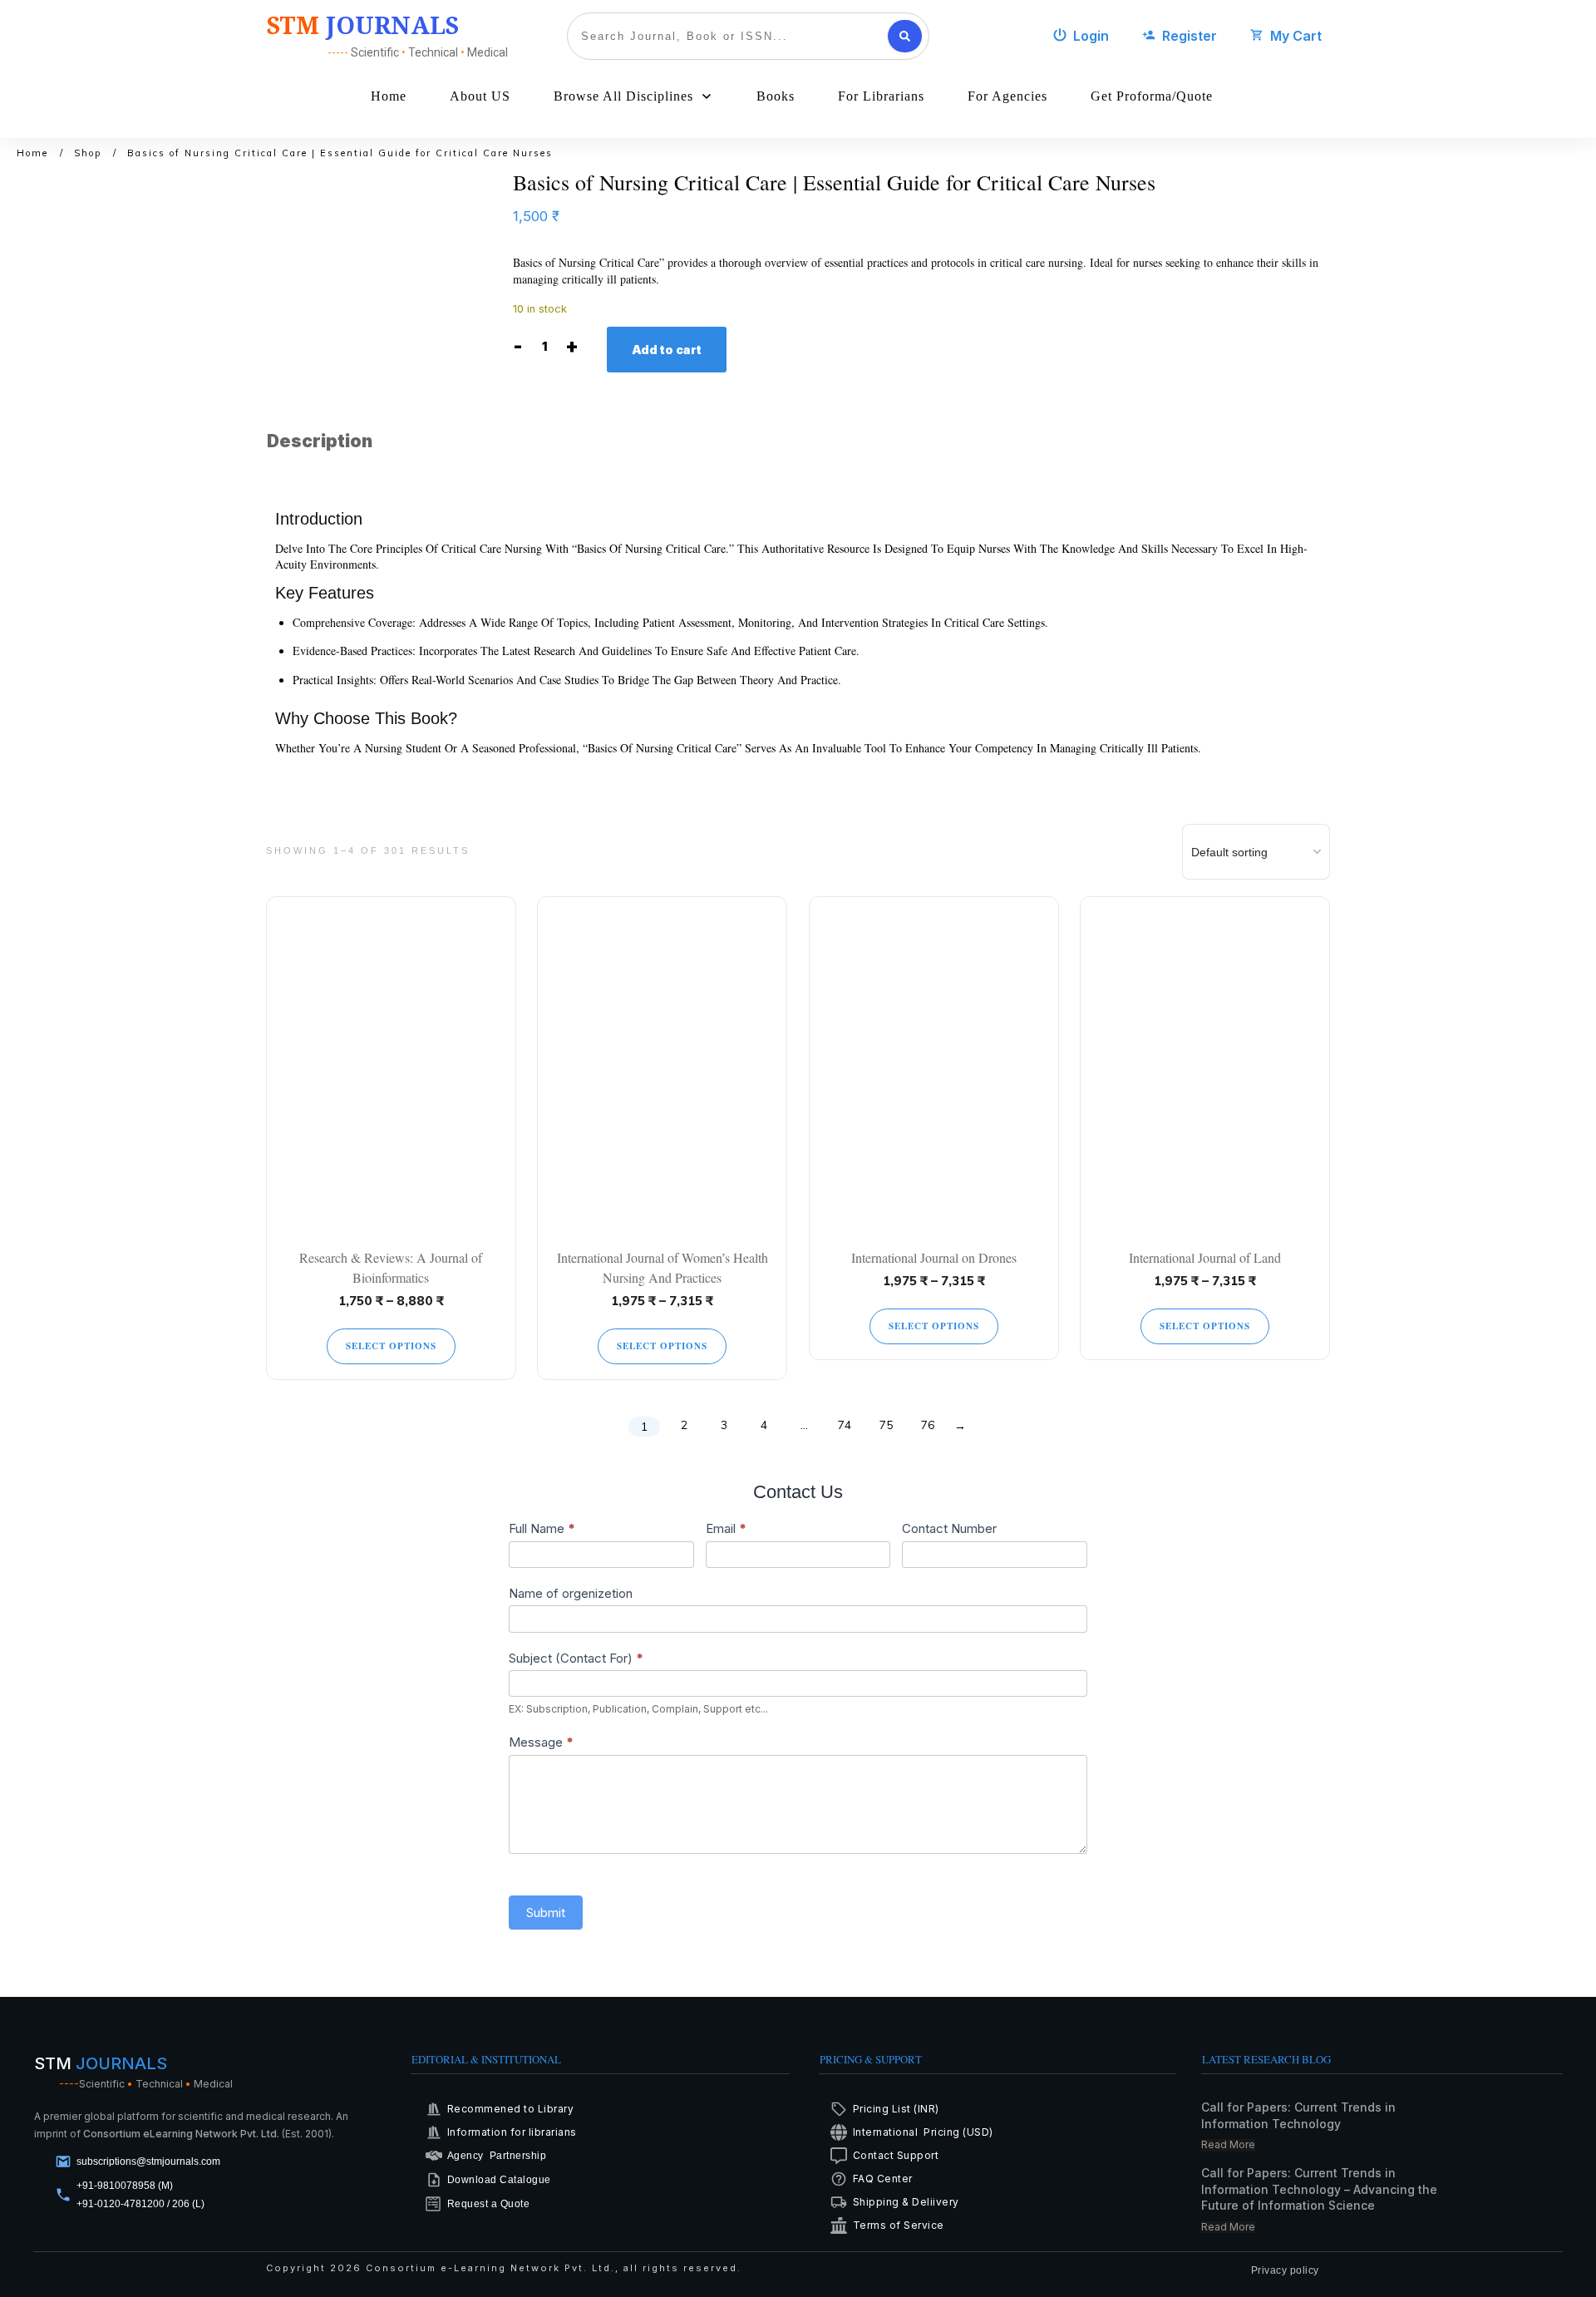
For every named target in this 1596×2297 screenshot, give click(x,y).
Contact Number (949, 1528)
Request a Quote (489, 2204)
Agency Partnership (497, 2156)
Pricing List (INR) (896, 2109)
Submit (546, 1913)
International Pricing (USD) (925, 2132)
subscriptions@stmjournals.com (148, 2161)
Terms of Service (899, 2225)
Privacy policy (1285, 2270)
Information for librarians (512, 2132)
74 (845, 1425)
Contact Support (896, 2155)
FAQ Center (883, 2179)
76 (928, 1425)
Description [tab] (320, 441)
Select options (391, 1346)
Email (726, 1528)
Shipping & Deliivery (906, 2202)
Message (541, 1742)
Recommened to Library (511, 2109)
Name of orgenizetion (571, 1593)
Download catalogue (499, 2180)
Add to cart (667, 350)
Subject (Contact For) (576, 1658)
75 (886, 1425)
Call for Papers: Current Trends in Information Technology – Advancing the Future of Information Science (1319, 2189)
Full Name (542, 1528)
